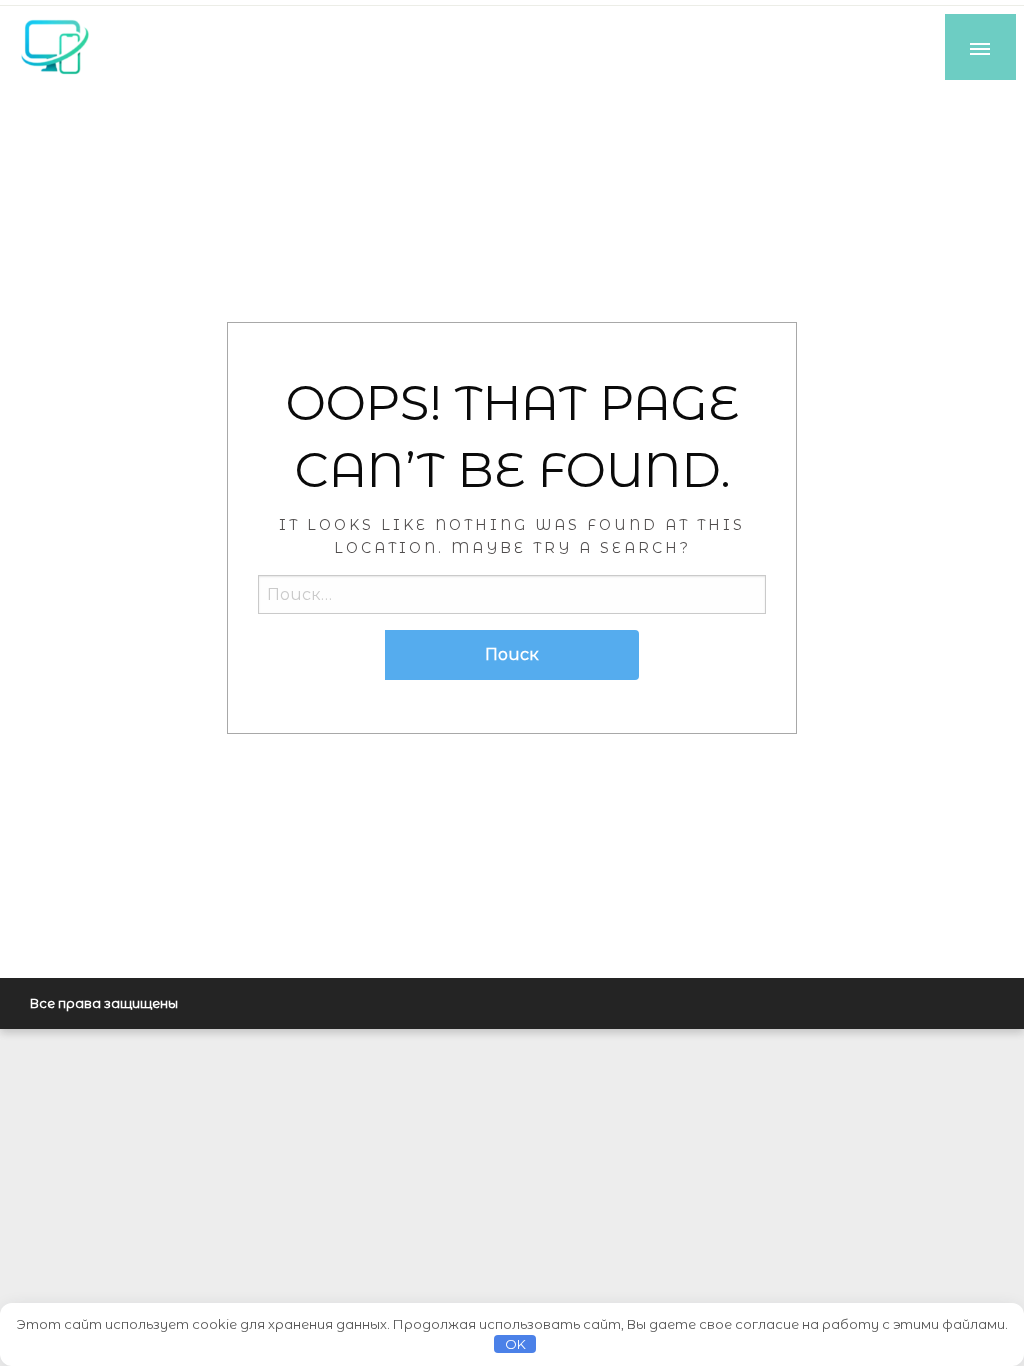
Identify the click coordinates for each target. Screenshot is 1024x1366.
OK (515, 1344)
